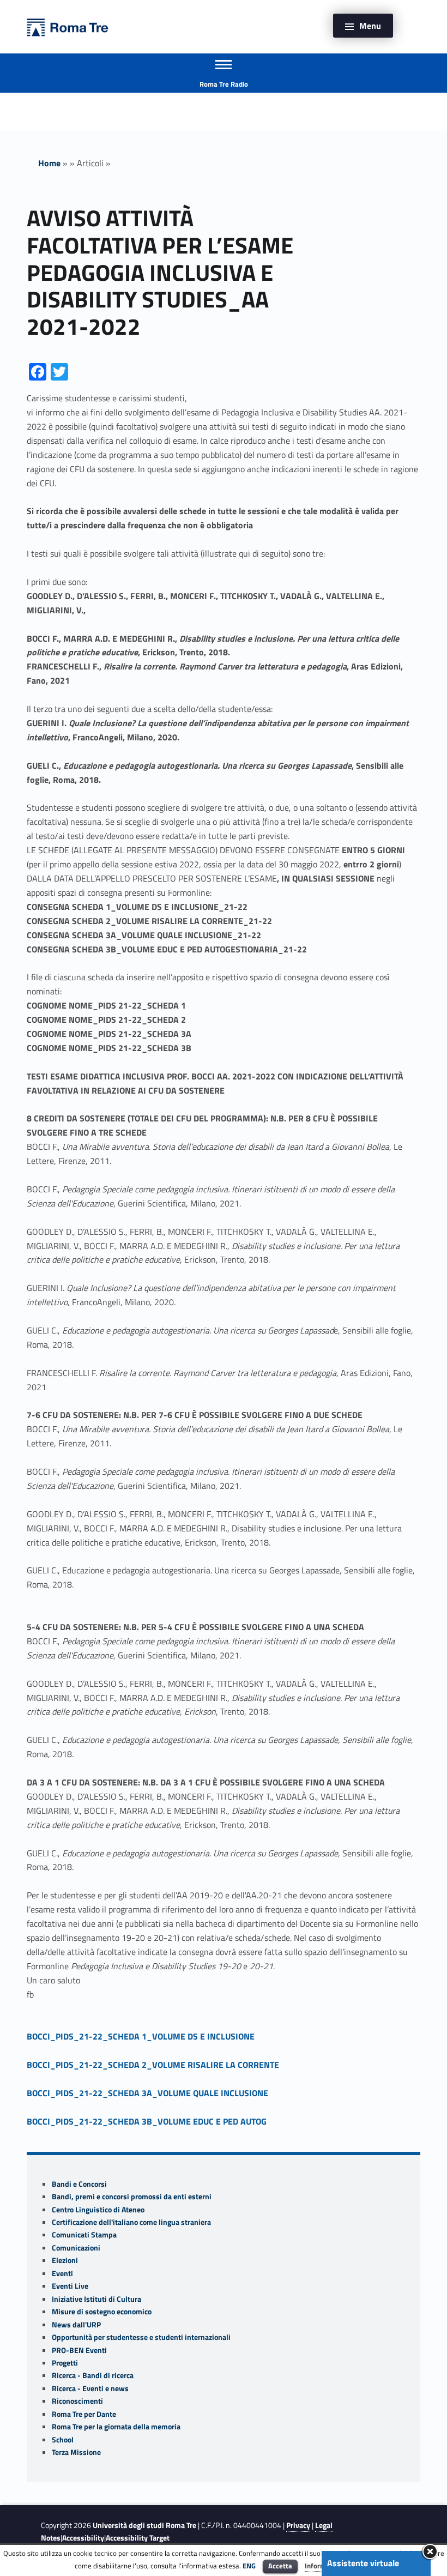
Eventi (62, 2273)
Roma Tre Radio (224, 84)
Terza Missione (76, 2452)
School (63, 2440)
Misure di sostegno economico (102, 2312)
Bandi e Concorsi (79, 2184)
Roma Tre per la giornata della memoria (116, 2427)
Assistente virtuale (363, 2563)
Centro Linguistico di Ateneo (98, 2210)
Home (49, 163)
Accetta (280, 2566)
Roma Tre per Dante (84, 2414)
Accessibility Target (138, 2538)
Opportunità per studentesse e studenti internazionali (141, 2337)
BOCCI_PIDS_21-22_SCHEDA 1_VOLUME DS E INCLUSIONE (141, 2036)
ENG (249, 2566)
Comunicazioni (76, 2248)
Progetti (65, 2363)
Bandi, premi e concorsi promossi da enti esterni (132, 2197)
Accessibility (83, 2538)
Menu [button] (370, 26)
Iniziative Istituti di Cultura (96, 2299)
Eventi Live (70, 2286)
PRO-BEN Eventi (79, 2350)
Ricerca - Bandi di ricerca (93, 2375)
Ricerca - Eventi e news (90, 2388)
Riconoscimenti (77, 2401)
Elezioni (65, 2260)
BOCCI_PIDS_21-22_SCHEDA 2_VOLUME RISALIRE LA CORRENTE (153, 2065)
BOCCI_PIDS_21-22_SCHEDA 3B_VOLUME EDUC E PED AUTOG (147, 2121)
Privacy (298, 2525)
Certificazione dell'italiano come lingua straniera (131, 2222)
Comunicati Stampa (84, 2235)
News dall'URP (76, 2325)
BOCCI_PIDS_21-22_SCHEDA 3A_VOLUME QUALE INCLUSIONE (147, 2093)
